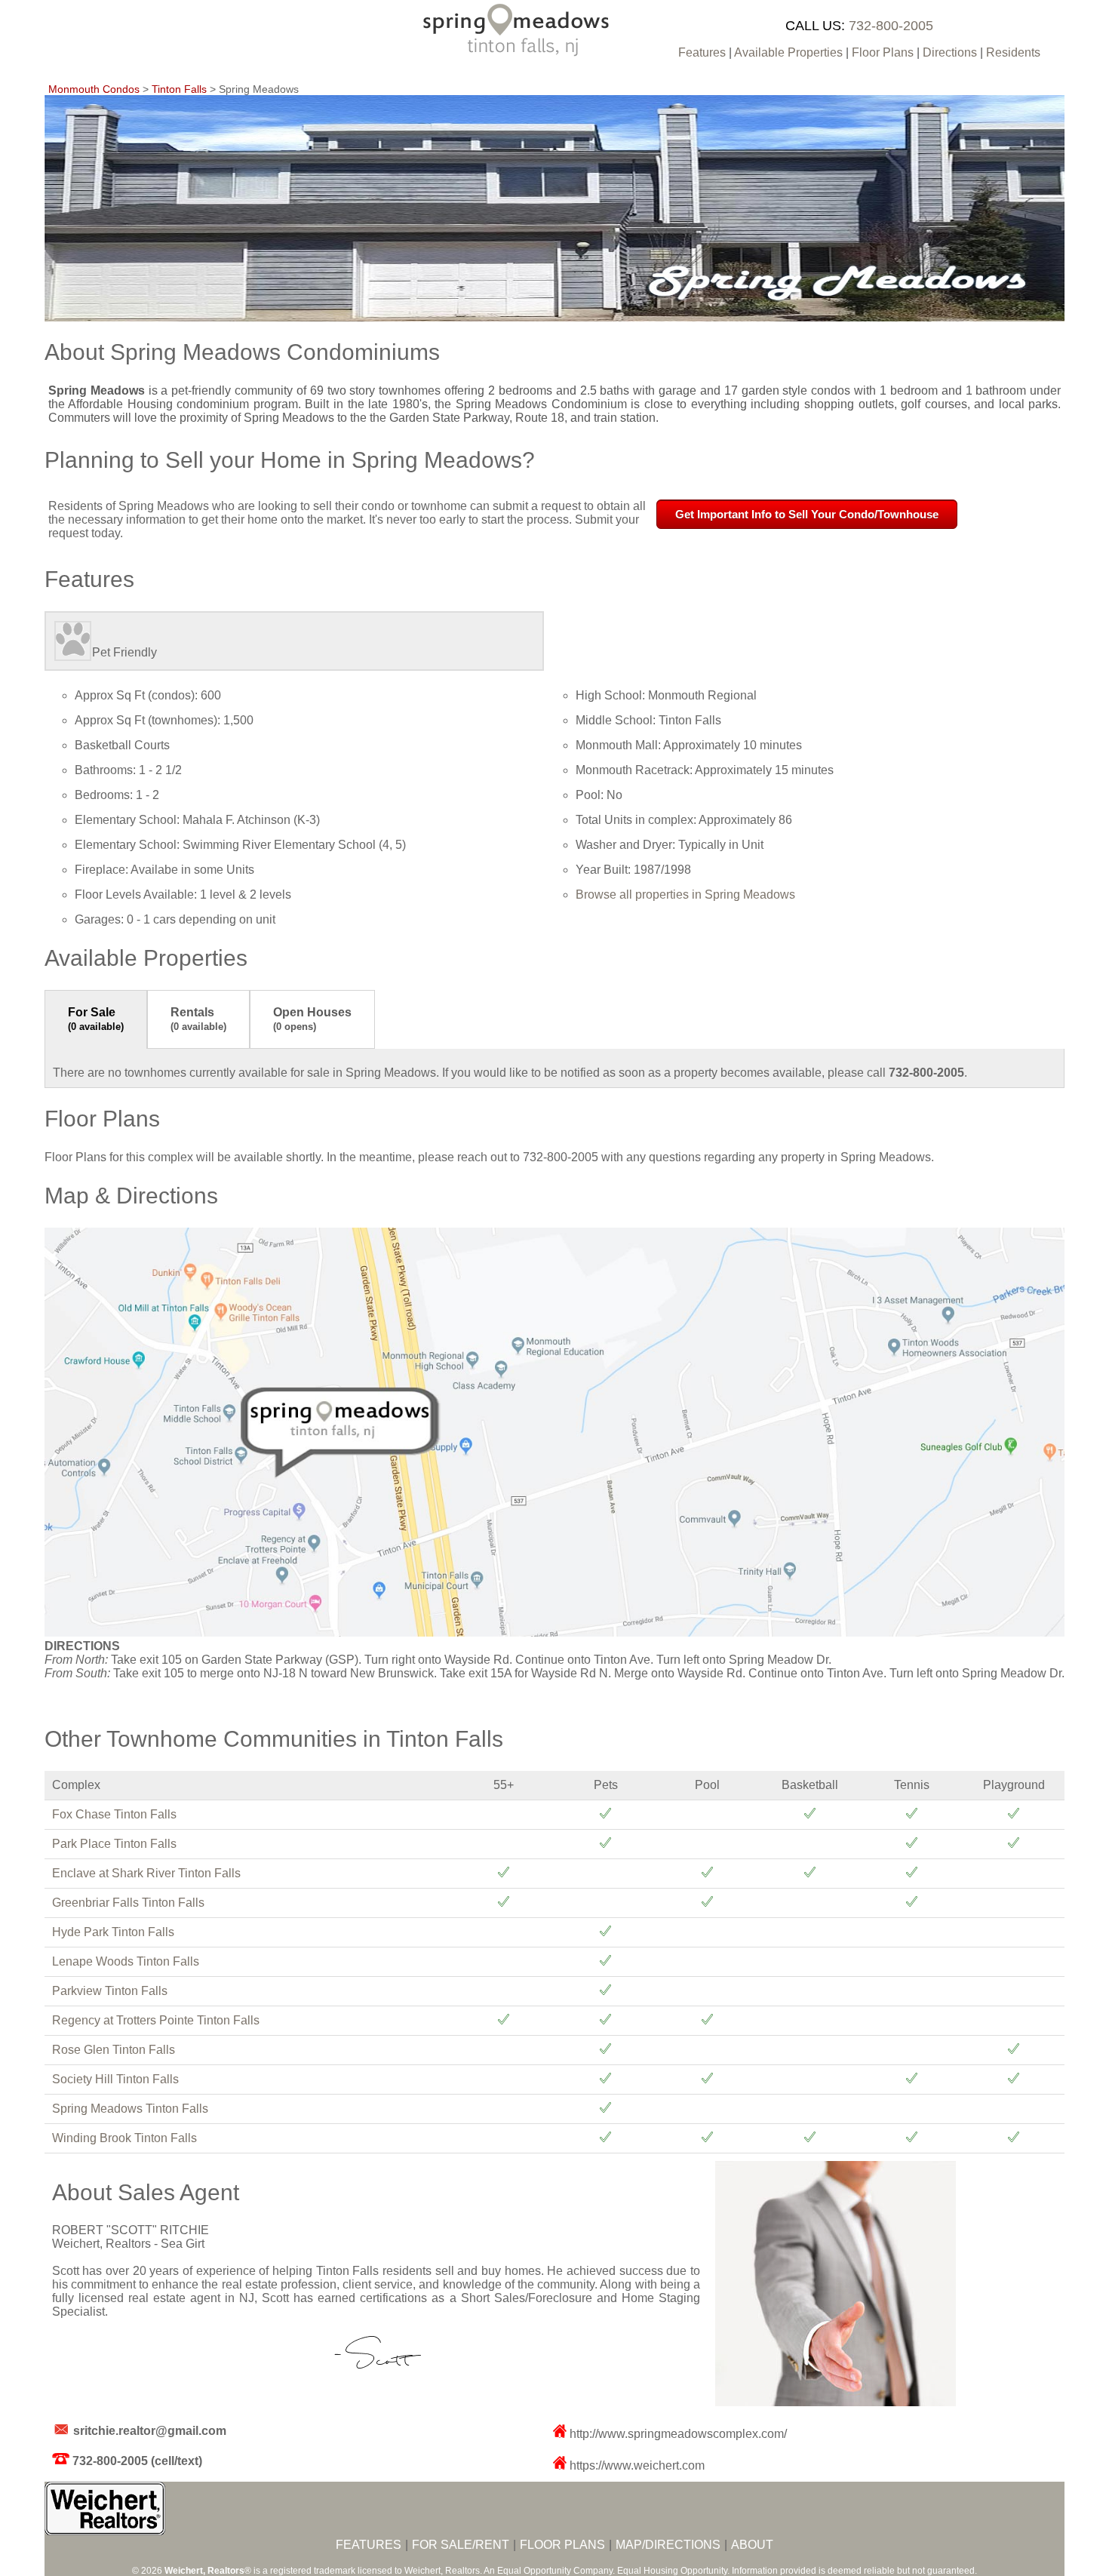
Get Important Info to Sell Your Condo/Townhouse (807, 514)
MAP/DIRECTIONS (668, 2545)
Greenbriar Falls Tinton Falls (128, 1903)
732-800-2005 (891, 26)
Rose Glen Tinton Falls (114, 2050)
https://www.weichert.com (637, 2465)
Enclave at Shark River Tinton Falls (146, 1873)
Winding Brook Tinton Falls (124, 2138)
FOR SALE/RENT (461, 2545)
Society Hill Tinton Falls (115, 2079)
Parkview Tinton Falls (110, 1991)
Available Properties (788, 52)
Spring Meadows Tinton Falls (130, 2109)
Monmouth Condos (94, 89)
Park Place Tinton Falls (114, 1844)
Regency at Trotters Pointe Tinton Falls (156, 2020)
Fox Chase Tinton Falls (114, 1814)
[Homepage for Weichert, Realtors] (105, 2531)
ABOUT (752, 2545)
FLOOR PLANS (562, 2545)
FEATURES (369, 2545)
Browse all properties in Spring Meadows (685, 895)
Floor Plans (883, 52)
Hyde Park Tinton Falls (113, 1932)
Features (702, 52)
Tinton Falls (179, 89)
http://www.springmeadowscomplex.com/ (678, 2434)
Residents (1013, 52)
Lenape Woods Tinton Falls (126, 1961)
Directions (950, 52)
